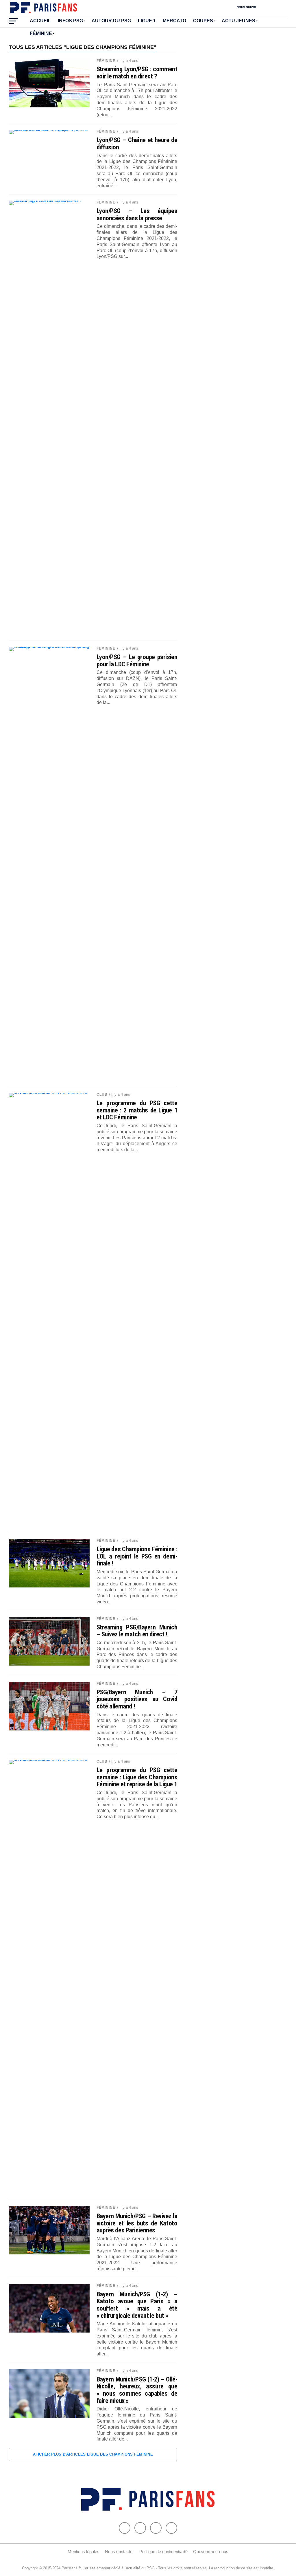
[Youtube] (156, 2528)
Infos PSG (70, 21)
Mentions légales (84, 2552)
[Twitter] (140, 2528)
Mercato (174, 21)
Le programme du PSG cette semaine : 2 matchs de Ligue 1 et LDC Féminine (137, 1110)
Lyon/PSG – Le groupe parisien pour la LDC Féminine (137, 660)
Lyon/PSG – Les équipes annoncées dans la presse (137, 214)
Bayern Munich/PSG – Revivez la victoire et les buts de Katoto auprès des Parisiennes (137, 2223)
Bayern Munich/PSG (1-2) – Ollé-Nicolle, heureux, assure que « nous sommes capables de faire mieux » (137, 2390)
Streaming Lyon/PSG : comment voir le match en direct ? (137, 73)
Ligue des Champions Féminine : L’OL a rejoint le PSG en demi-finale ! (137, 1556)
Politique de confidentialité (163, 2552)
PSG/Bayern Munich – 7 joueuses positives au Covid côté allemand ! (137, 1699)
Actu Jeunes (238, 21)
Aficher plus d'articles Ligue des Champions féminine (93, 2454)
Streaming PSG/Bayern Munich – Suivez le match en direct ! (137, 1631)
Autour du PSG (111, 21)
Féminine (41, 33)
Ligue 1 (147, 21)
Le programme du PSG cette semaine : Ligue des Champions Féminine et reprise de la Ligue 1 (137, 1777)
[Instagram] (171, 2528)
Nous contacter (119, 2552)
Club (102, 1094)
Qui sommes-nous (211, 2552)
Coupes (203, 21)
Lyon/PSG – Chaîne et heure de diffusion (137, 143)
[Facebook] (125, 2528)
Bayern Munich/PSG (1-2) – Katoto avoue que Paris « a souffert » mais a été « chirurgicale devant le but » (137, 2305)
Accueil (40, 21)
